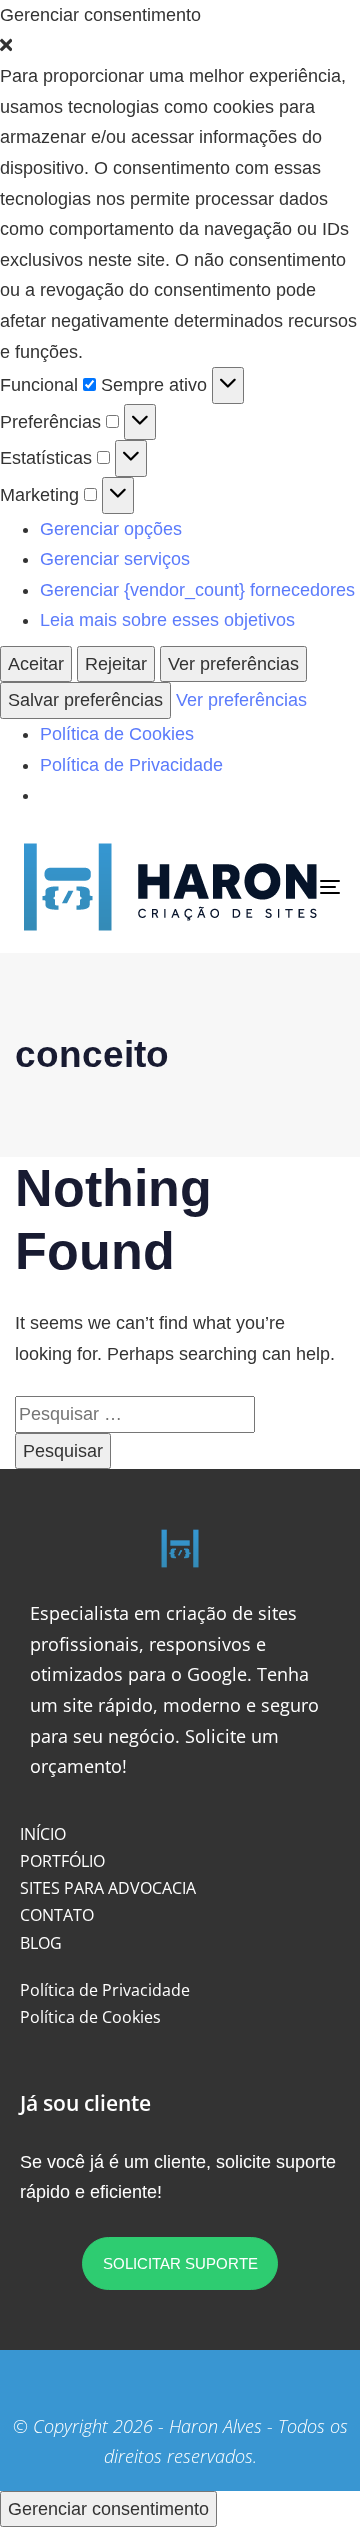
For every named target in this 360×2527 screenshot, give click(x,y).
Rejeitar (116, 664)
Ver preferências (233, 664)
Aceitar (36, 664)
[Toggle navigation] (286, 887)
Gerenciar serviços (115, 559)
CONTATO (57, 1915)
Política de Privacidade (131, 765)
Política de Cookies (117, 734)
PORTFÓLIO (62, 1861)
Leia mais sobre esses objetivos (167, 620)
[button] (180, 46)
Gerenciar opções (111, 529)
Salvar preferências (85, 700)
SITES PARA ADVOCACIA (108, 1888)
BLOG (41, 1943)
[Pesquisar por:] (135, 1414)
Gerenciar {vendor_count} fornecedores (197, 590)
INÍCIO (43, 1834)
